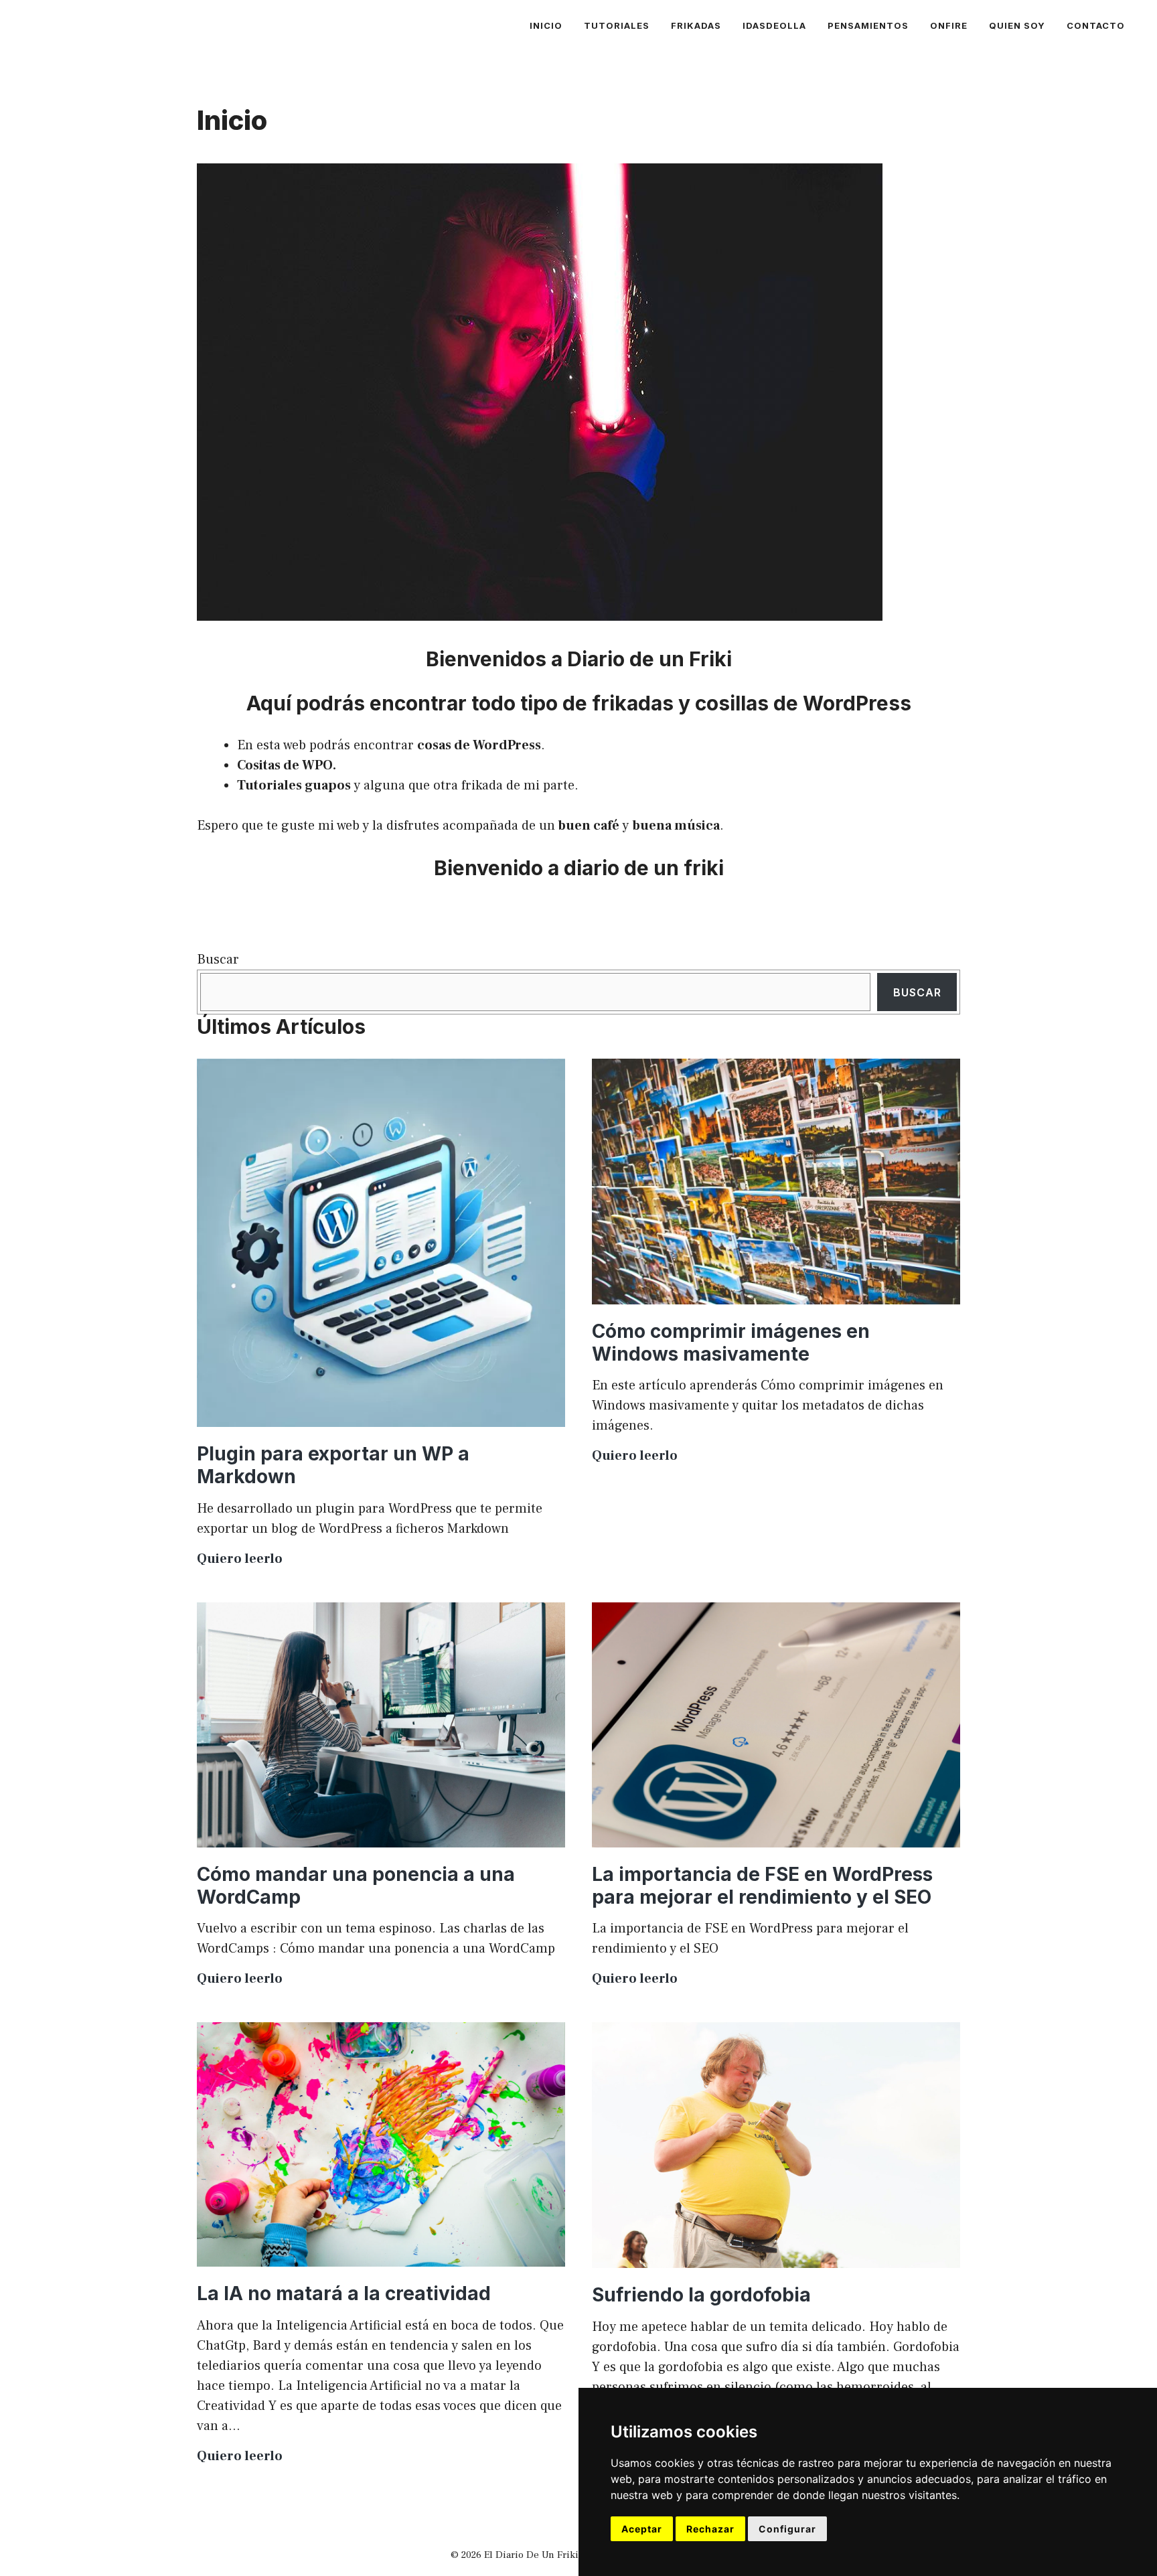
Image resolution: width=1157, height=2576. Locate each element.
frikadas (696, 25)
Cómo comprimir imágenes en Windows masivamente (731, 1343)
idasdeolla (774, 25)
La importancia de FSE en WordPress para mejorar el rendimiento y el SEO (762, 1886)
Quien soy (1017, 25)
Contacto (1096, 25)
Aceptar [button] (642, 2529)
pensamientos (868, 25)
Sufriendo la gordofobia (701, 2295)
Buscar (218, 960)
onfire (949, 25)
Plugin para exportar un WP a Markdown (333, 1465)
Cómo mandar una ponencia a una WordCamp (356, 1886)
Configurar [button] (787, 2529)
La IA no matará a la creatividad (344, 2293)
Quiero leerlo (240, 1559)
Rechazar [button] (710, 2529)
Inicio (546, 25)
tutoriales (617, 25)
